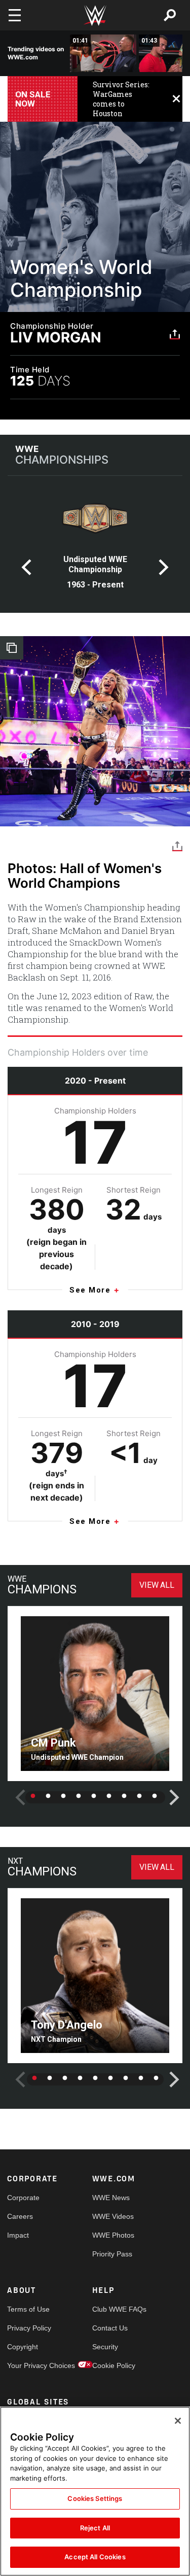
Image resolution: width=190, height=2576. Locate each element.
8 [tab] (139, 1796)
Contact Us (110, 2328)
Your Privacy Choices (28, 2365)
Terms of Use (28, 2309)
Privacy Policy (28, 2328)
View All (157, 1585)
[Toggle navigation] (15, 15)
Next (164, 567)
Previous (26, 567)
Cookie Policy (113, 2365)
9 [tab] (155, 1796)
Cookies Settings (95, 2498)
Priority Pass (112, 2254)
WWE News (111, 2198)
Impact (18, 2235)
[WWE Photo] (95, 731)
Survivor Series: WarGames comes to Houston (121, 99)
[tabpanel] (95, 547)
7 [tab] (124, 1796)
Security (105, 2347)
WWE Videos (113, 2216)
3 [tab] (63, 1796)
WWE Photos (113, 2235)
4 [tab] (79, 1796)
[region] (95, 2491)
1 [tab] (33, 1796)
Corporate (23, 2198)
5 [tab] (94, 1796)
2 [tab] (48, 1796)
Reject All (95, 2528)
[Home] (95, 15)
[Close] (178, 2421)
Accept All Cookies (95, 2557)
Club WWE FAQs (113, 2309)
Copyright (23, 2347)
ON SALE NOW (33, 99)
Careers (20, 2216)
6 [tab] (109, 1796)
